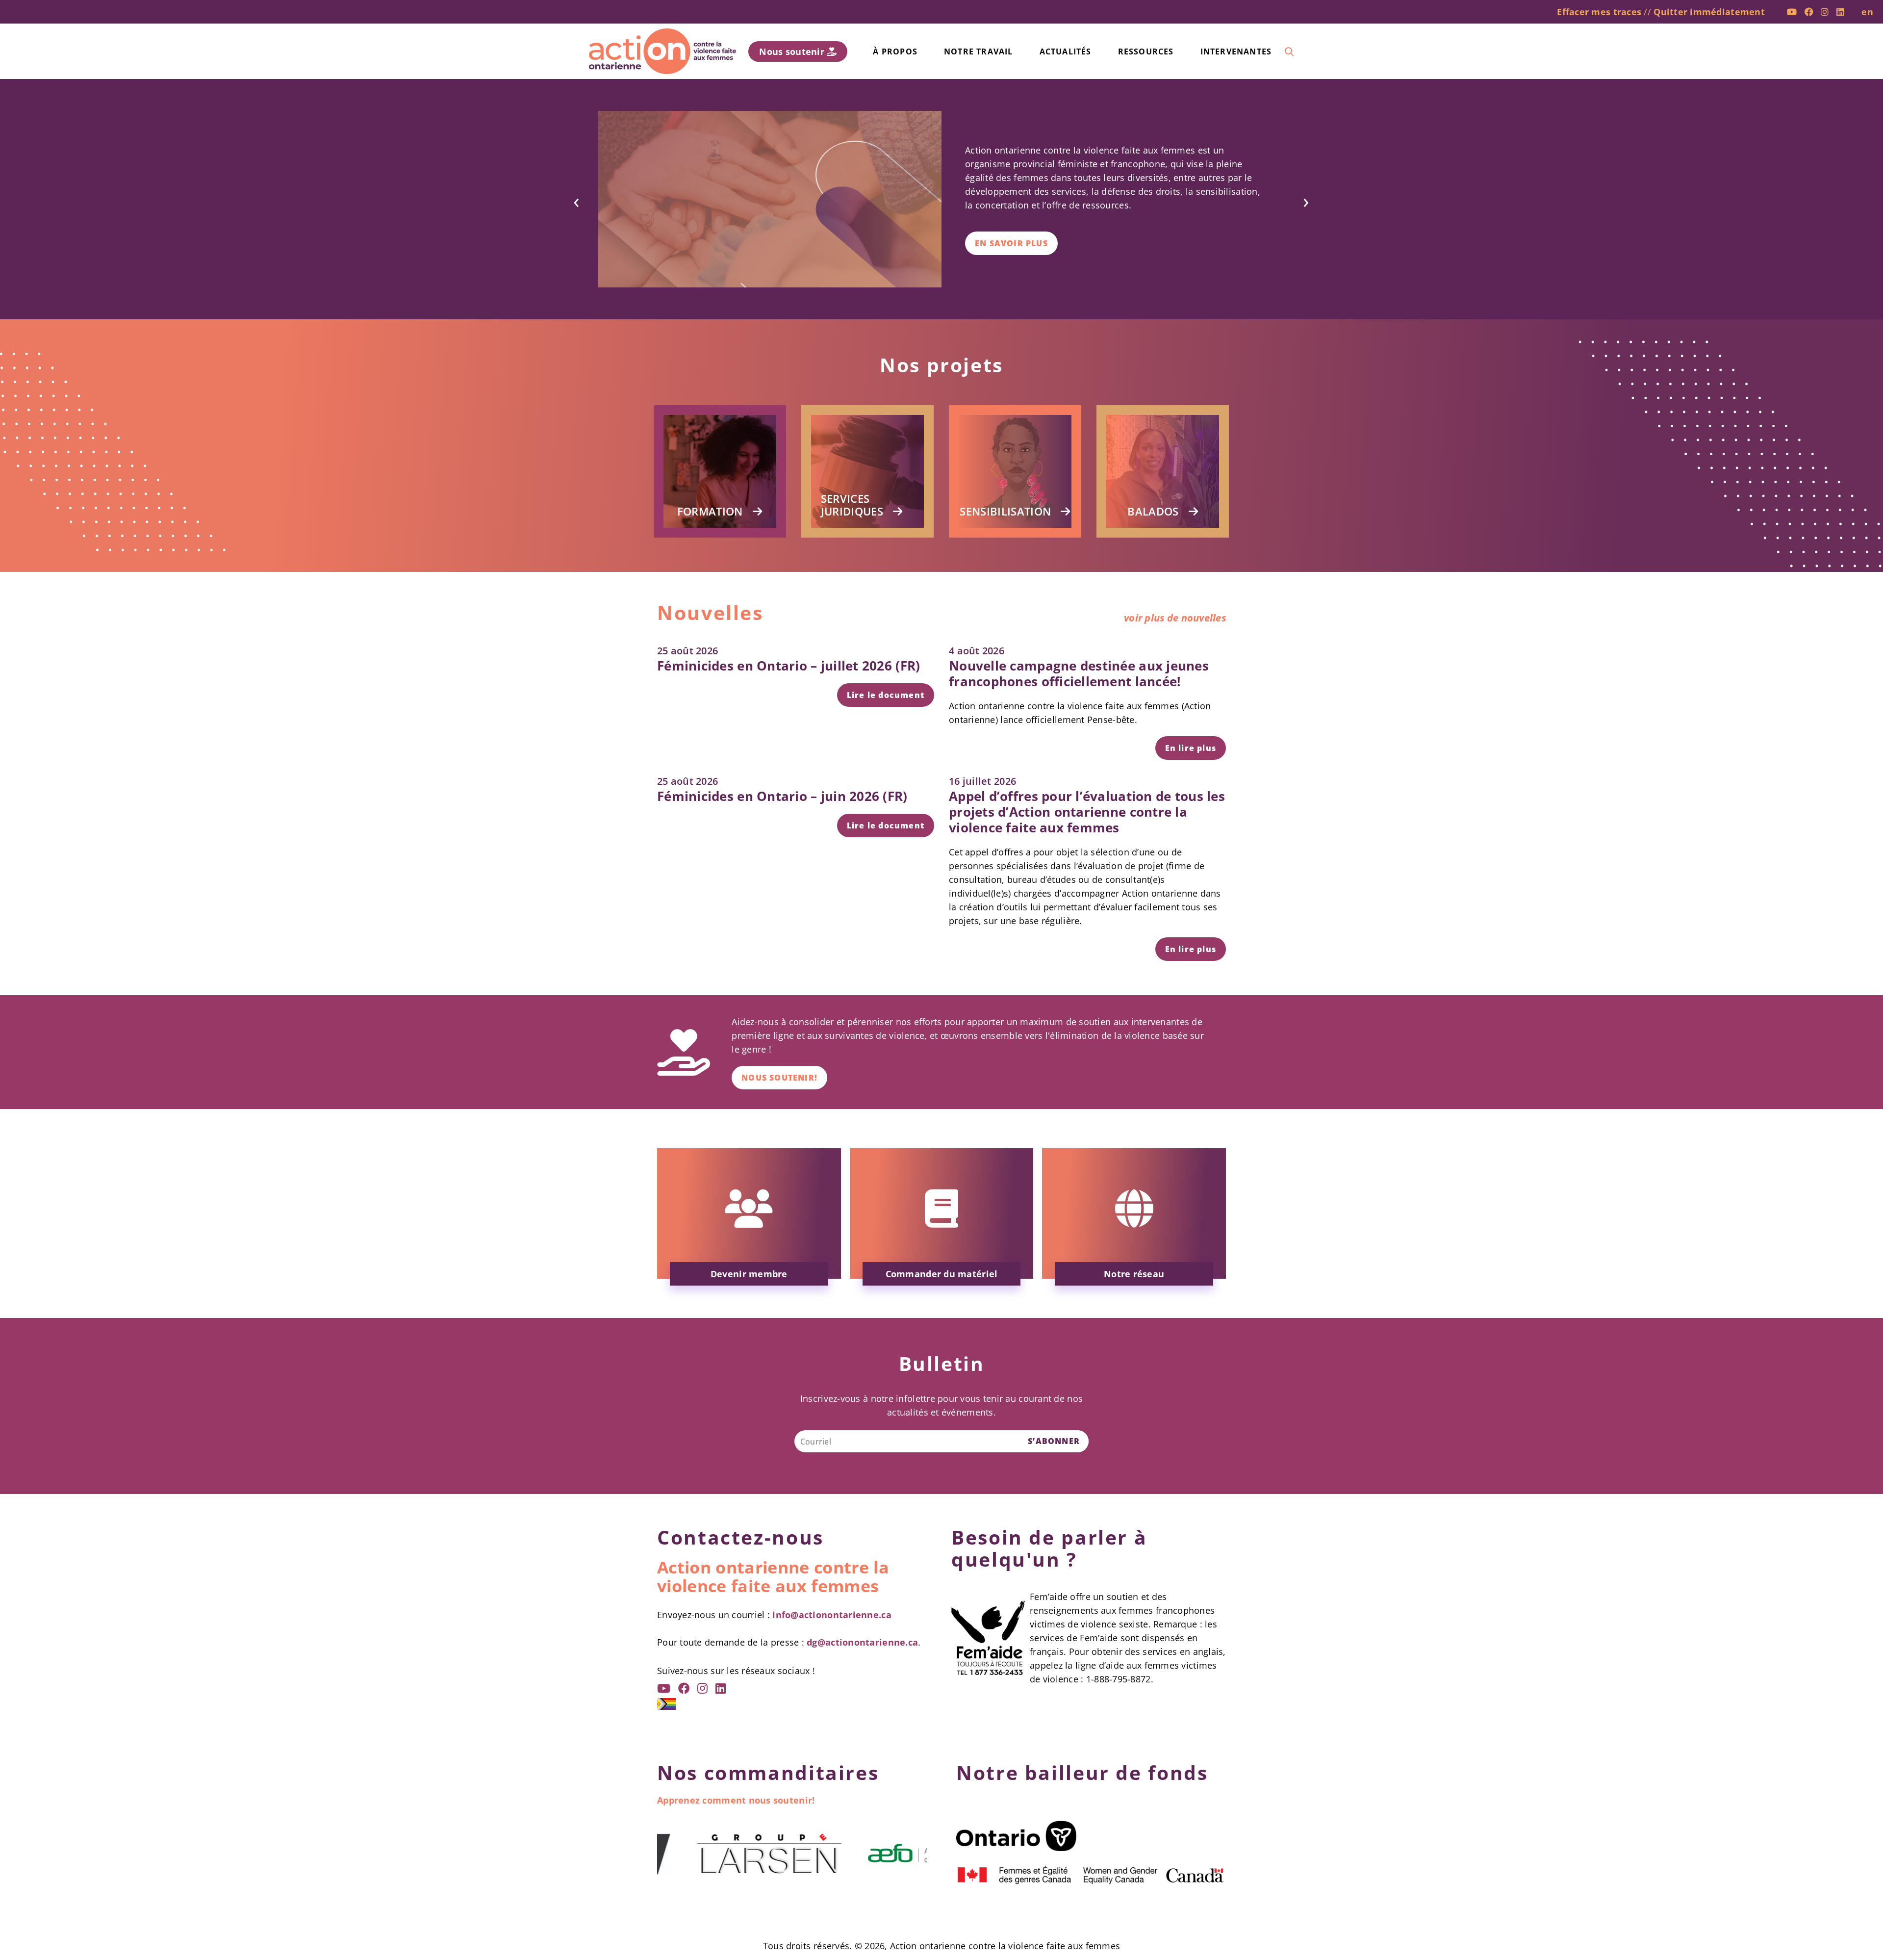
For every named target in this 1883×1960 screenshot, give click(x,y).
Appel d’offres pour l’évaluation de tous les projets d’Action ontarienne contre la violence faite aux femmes (1087, 812)
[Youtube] (1792, 12)
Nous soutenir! (779, 1078)
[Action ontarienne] (662, 51)
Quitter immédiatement (1709, 12)
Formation (710, 511)
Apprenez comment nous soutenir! (736, 1800)
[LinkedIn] (1840, 12)
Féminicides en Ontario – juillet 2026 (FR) (789, 666)
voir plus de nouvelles (1175, 618)
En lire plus (1191, 748)
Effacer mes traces (1599, 12)
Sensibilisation (1005, 511)
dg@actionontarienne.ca (862, 1642)
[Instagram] (1825, 12)
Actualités (1066, 52)
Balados (1153, 511)
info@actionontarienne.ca (832, 1615)
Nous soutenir (793, 52)
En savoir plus (1011, 243)
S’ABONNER (1054, 1441)
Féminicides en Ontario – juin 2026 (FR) (782, 796)
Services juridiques (852, 505)
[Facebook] (1809, 12)
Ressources (1146, 52)
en (1867, 12)
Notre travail (979, 52)
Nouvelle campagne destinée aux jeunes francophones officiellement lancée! (1079, 673)
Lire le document (886, 695)
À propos (895, 52)
